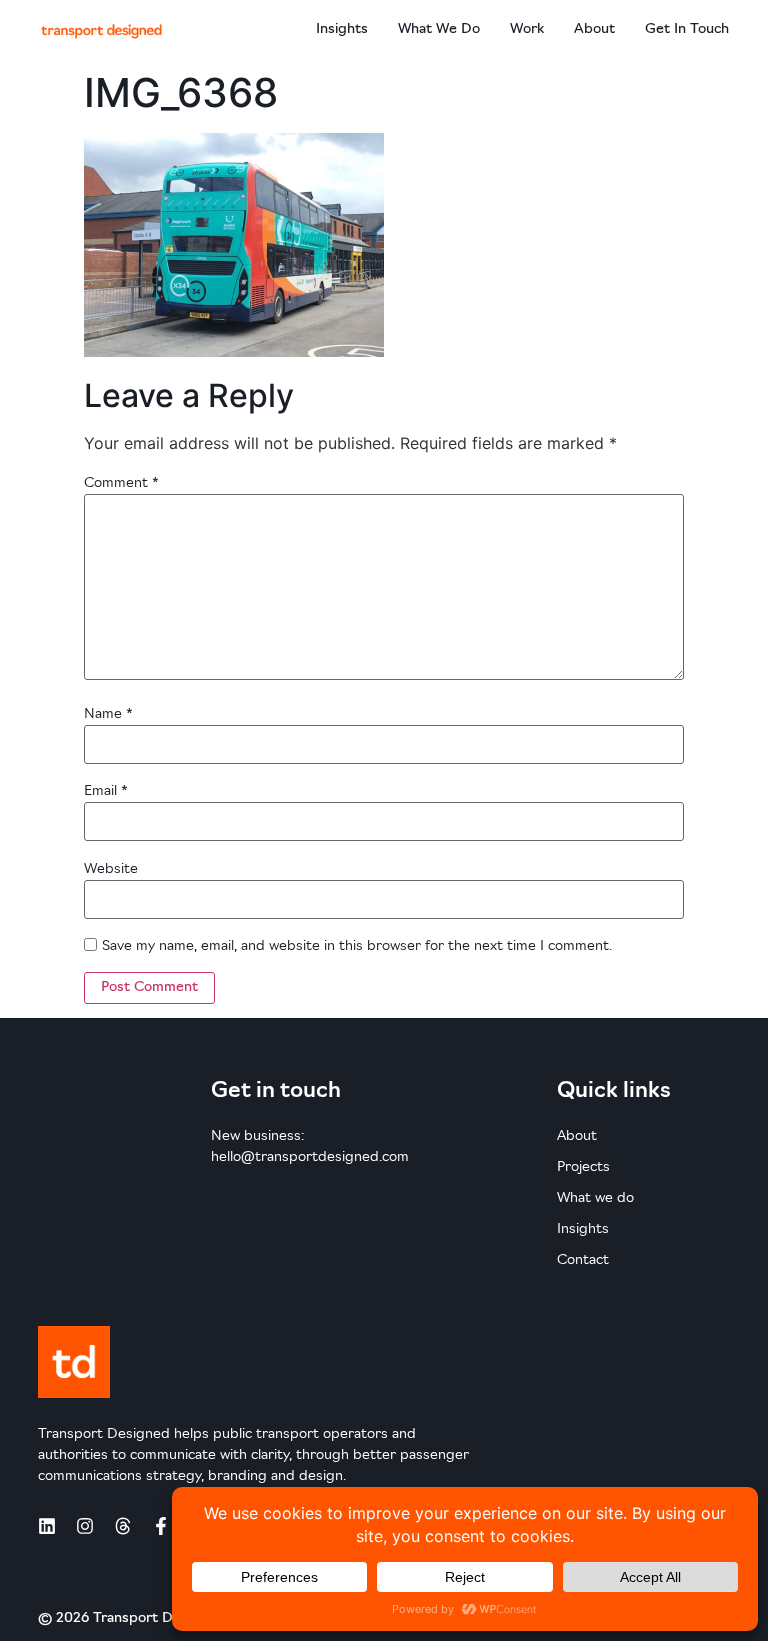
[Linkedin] (47, 1526)
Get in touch (687, 29)
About (594, 29)
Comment (121, 483)
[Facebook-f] (161, 1526)
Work (527, 29)
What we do (439, 29)
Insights (342, 29)
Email (106, 791)
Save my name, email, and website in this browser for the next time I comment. (357, 946)
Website (111, 869)
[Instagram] (85, 1526)
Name (108, 714)
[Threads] (123, 1526)
